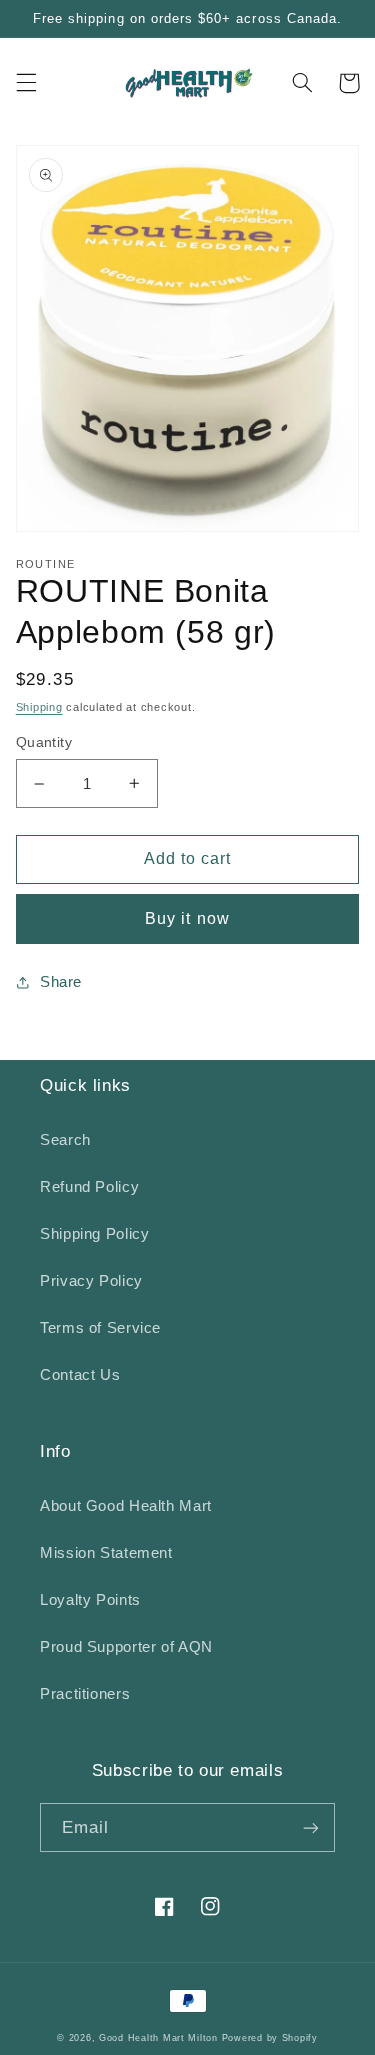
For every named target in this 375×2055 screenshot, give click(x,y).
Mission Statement (106, 1553)
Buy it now (187, 918)
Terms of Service (100, 1328)
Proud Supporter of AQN (126, 1647)
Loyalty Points (90, 1600)
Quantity (44, 742)
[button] (26, 83)
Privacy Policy (91, 1281)
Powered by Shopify (270, 2038)
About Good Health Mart (126, 1506)
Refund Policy (89, 1187)
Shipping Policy (94, 1234)
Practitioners (85, 1694)
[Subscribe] (311, 1827)
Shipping (39, 707)
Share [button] (61, 982)
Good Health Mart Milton (158, 2038)
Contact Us (80, 1375)
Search (65, 1140)
